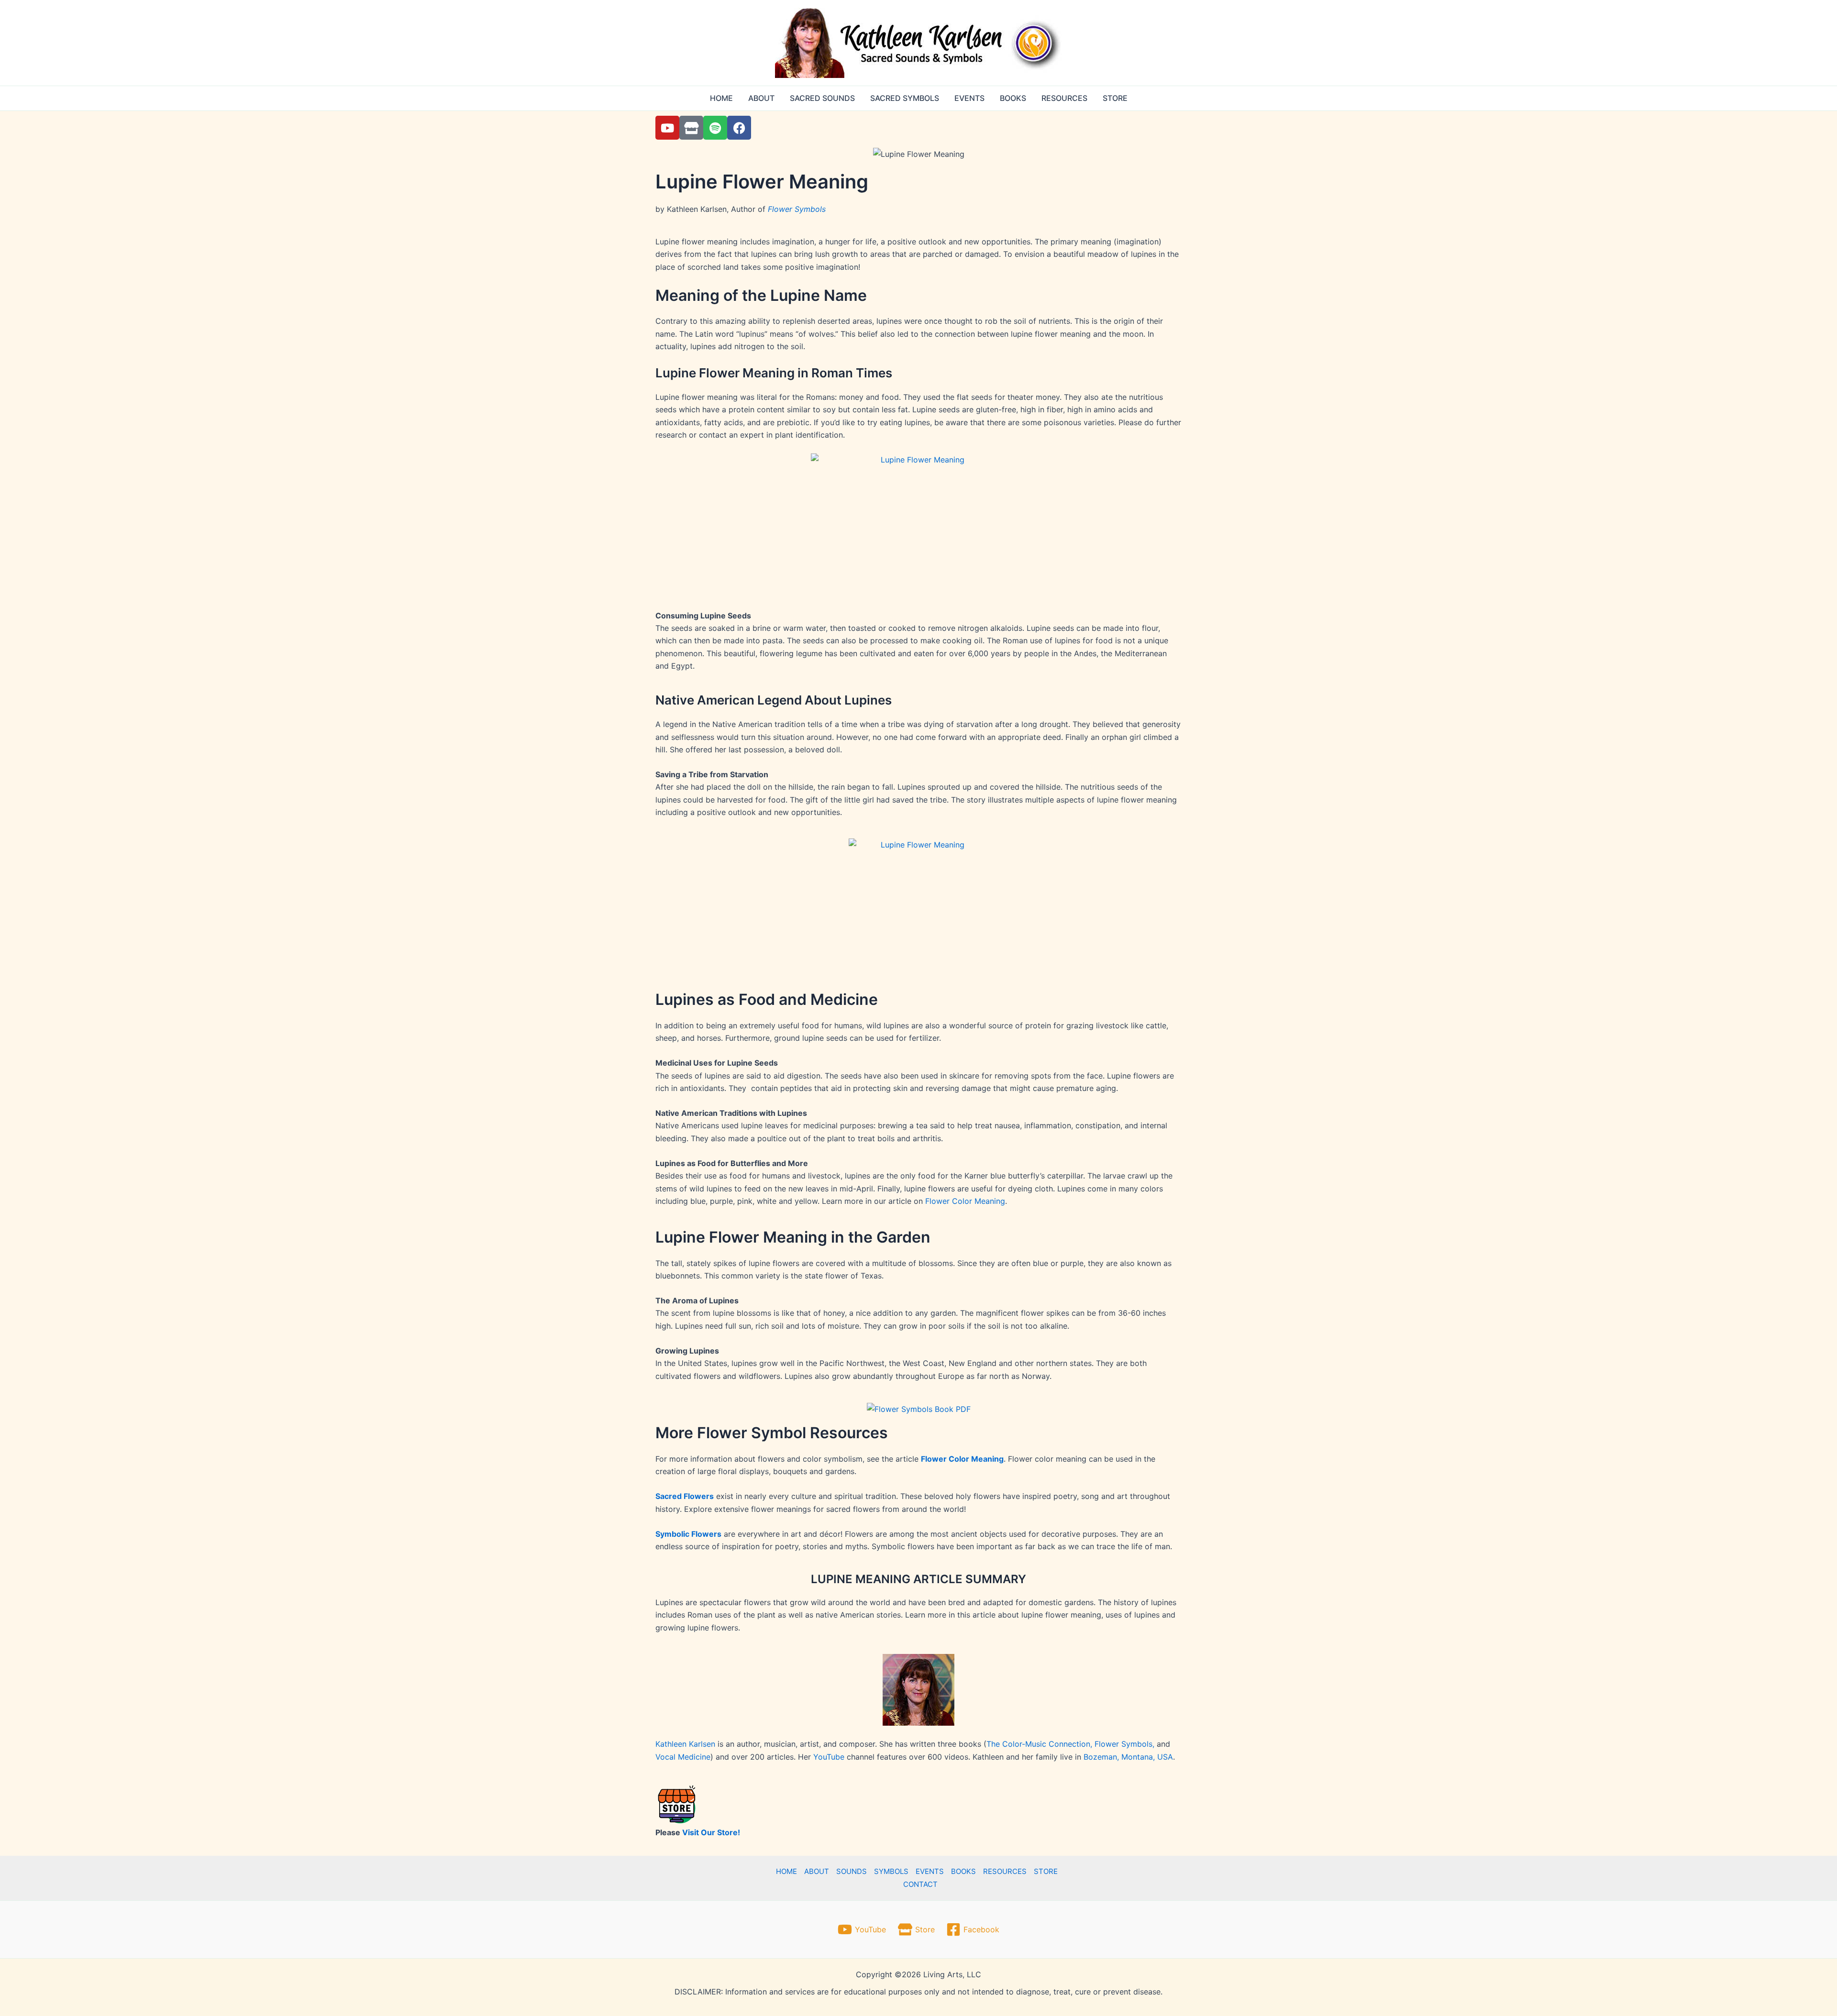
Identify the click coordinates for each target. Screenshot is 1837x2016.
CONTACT (920, 1884)
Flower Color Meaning (965, 1201)
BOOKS (1013, 98)
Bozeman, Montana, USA (1128, 1757)
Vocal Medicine (683, 1757)
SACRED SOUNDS (822, 98)
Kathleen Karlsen (685, 1744)
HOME (721, 98)
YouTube (829, 1757)
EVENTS (969, 98)
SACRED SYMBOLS (905, 98)
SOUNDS (852, 1871)
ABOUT (761, 98)
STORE (1115, 98)
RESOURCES (1064, 98)
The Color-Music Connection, (1040, 1744)
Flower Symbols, (1124, 1744)
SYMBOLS (891, 1871)
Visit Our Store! (711, 1832)
